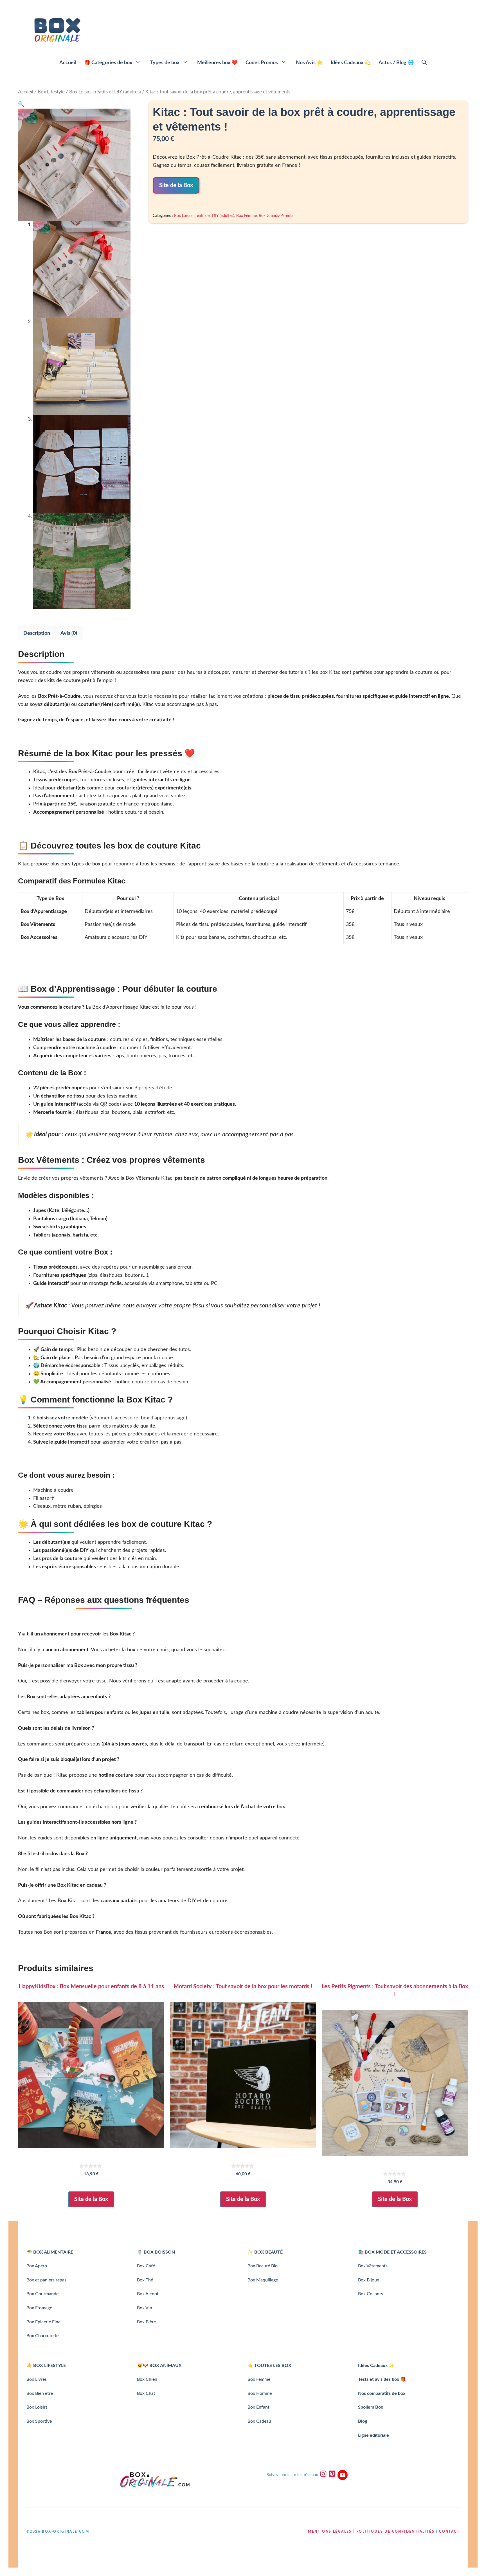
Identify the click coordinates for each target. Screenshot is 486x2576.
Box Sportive (39, 2421)
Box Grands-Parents (276, 216)
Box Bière (146, 2322)
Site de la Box (176, 185)
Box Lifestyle (51, 92)
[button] (424, 63)
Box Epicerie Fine (43, 2322)
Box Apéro (37, 2266)
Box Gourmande (42, 2294)
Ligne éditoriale (373, 2435)
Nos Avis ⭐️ (309, 63)
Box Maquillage (263, 2280)
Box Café (146, 2266)
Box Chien (147, 2379)
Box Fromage (39, 2308)
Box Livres (37, 2379)
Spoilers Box (371, 2407)
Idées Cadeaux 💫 (351, 63)
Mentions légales (330, 2532)
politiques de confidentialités (395, 2532)
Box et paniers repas (46, 2280)
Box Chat (146, 2393)
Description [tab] (37, 633)
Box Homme (260, 2393)
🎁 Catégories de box (108, 63)
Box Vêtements (373, 2266)
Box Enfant (258, 2407)
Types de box (165, 63)
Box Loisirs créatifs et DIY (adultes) (105, 92)
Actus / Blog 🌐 (396, 63)
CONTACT (449, 2532)
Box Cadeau (259, 2421)
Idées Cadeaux (373, 2366)
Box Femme (247, 216)
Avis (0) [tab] (69, 633)
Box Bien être (40, 2393)
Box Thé (145, 2280)
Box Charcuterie (42, 2336)
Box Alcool (148, 2294)
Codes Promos (262, 63)
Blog (363, 2421)
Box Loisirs (37, 2407)
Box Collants (371, 2294)
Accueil (68, 63)
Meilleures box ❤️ (217, 63)
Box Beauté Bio (263, 2266)
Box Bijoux (369, 2280)
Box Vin (145, 2308)
